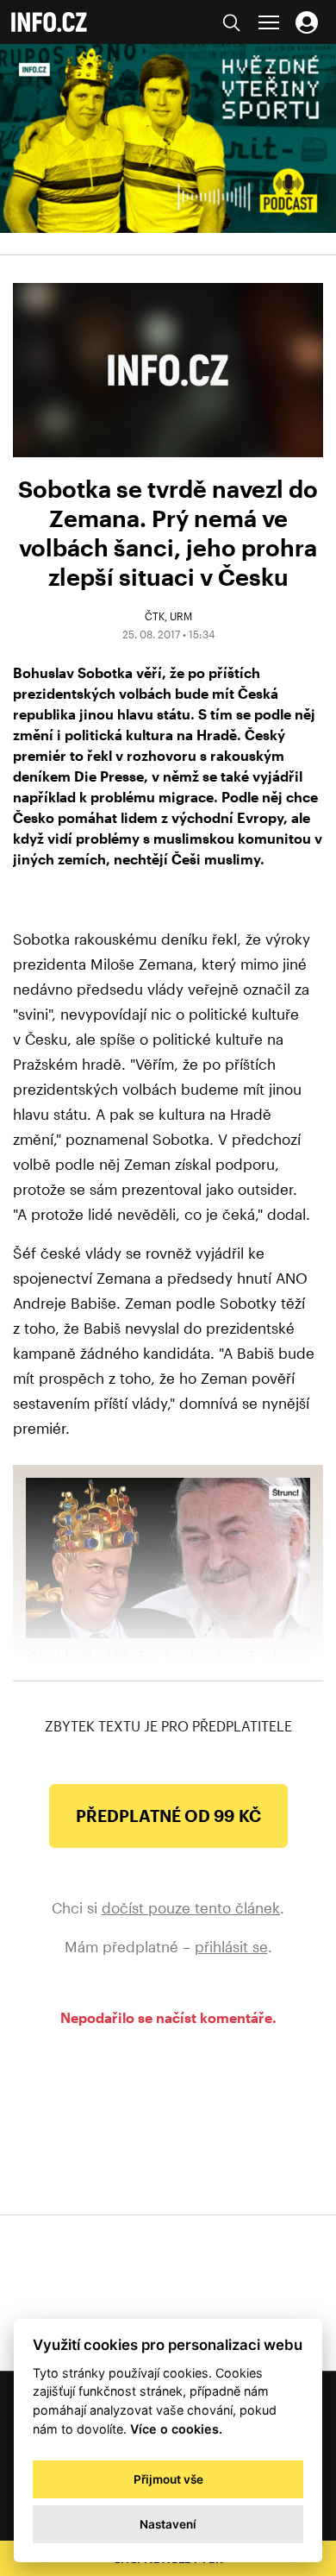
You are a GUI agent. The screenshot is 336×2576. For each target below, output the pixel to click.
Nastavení (168, 2524)
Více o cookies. (176, 2429)
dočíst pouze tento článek (191, 1907)
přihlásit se (231, 1946)
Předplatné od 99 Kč (168, 1816)
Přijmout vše (168, 2479)
